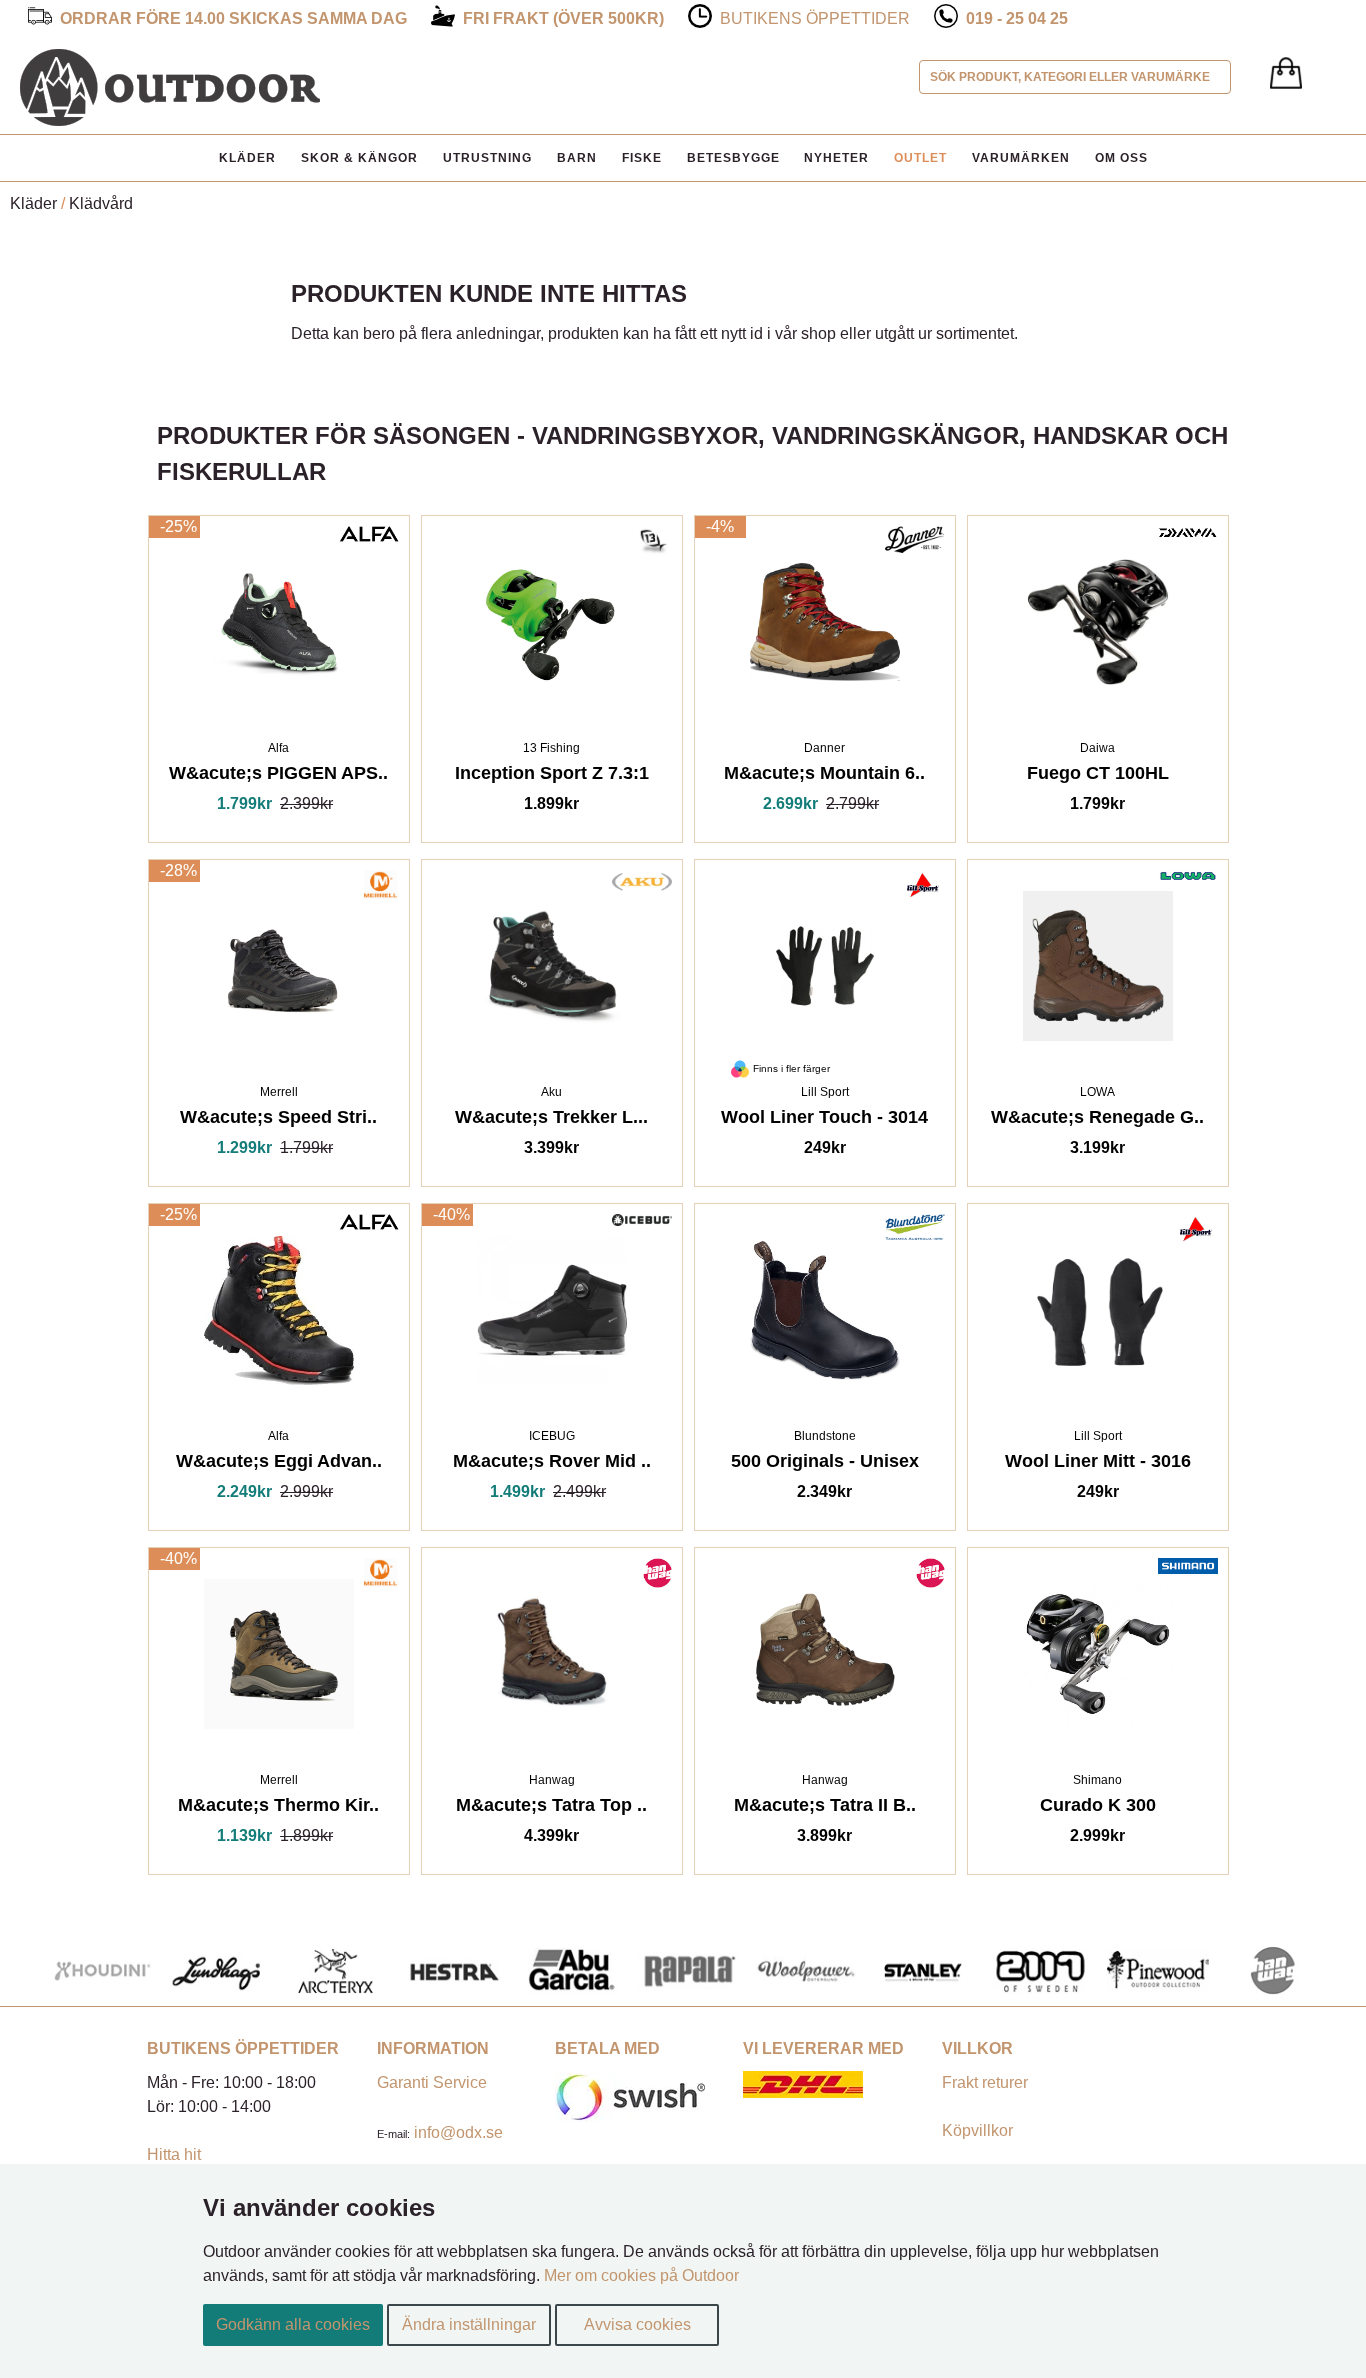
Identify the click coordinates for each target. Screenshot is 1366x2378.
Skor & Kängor (359, 158)
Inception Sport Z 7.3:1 (552, 776)
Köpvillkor (977, 2130)
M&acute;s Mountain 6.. (824, 776)
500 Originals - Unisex (825, 1464)
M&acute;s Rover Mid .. (552, 1464)
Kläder (247, 158)
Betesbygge (733, 158)
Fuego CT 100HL (1098, 776)
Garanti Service (432, 2082)
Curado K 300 (1098, 1808)
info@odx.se (458, 2132)
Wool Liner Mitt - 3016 (1098, 1464)
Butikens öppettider (815, 18)
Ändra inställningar (469, 2324)
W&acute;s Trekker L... (551, 1120)
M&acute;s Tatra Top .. (551, 1808)
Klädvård (101, 203)
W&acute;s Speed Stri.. (278, 1120)
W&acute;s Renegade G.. (1097, 1120)
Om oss (1121, 158)
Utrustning (487, 158)
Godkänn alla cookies (293, 2324)
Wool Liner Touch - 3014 (824, 1120)
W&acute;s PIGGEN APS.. (278, 776)
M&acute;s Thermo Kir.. (278, 1808)
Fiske (642, 158)
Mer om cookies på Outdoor (641, 2275)
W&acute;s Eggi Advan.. (279, 1464)
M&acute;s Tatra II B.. (825, 1808)
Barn (577, 158)
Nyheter (836, 158)
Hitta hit (174, 2154)
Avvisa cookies (637, 2324)
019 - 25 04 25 (1017, 18)
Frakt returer (985, 2082)
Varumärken (1021, 158)
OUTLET (920, 158)
